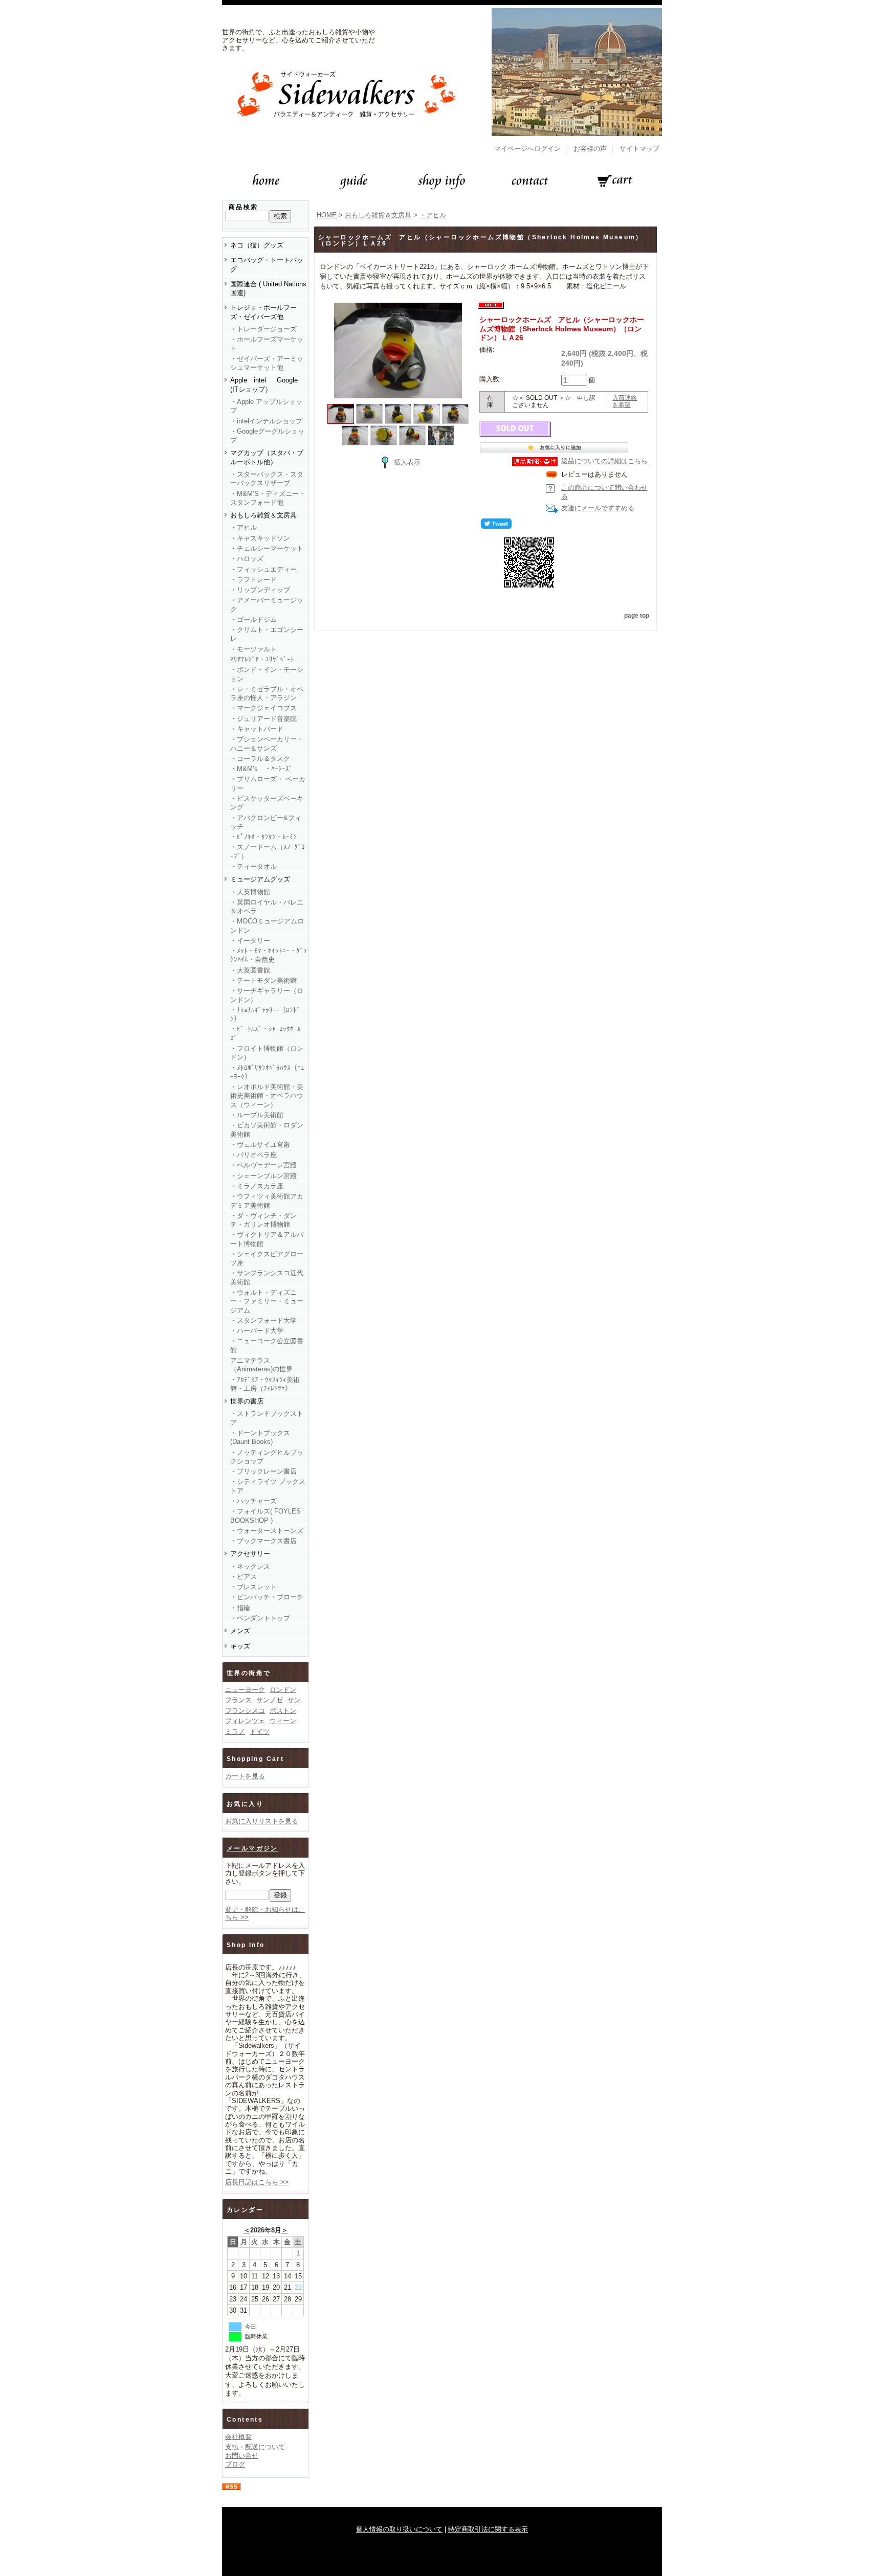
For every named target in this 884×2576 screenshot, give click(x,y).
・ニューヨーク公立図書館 (267, 1345)
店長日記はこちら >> (257, 2182)
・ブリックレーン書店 (263, 1471)
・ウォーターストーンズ (267, 1531)
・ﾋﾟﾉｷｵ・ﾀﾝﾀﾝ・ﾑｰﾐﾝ (263, 837)
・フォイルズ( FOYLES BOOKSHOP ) (266, 1516)
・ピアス (244, 1577)
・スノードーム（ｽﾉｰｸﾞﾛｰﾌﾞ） (268, 851)
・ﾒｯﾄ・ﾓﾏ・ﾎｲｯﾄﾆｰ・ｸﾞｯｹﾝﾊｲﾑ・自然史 (269, 955)
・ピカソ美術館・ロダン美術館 (267, 1129)
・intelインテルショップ (266, 421)
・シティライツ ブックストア (268, 1486)
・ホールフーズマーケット (267, 344)
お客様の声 (590, 149)
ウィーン (283, 1721)
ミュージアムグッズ (260, 879)
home (266, 181)
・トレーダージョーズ (263, 329)
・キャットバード (257, 729)
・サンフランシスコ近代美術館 (267, 1277)
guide (354, 181)
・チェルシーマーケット (267, 548)
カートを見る (245, 1776)
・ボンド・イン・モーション (267, 674)
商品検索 (244, 207)
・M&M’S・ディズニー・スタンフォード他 (268, 498)
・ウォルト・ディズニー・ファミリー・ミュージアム (267, 1301)
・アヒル (244, 527)
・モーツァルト (253, 649)
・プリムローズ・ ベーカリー (268, 783)
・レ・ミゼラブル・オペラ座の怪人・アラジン (267, 693)
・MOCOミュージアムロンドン (267, 925)
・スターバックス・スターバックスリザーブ (267, 479)
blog (442, 181)
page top (637, 616)
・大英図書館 (250, 970)
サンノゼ (270, 1700)
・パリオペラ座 (253, 1155)
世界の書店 (247, 1401)
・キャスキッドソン (260, 538)
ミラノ (235, 1732)
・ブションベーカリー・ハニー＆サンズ (267, 743)
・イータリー (250, 941)
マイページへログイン (527, 149)
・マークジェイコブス (263, 708)
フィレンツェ (245, 1721)
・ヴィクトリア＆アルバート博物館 (267, 1239)
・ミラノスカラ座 (257, 1186)
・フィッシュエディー (263, 569)
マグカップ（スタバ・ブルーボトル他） (267, 457)
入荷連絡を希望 (625, 401)
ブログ (235, 2464)
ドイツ (260, 1732)
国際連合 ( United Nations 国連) (269, 288)
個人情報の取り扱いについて (399, 2529)
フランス (238, 1700)
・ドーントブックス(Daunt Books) (260, 1437)
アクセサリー (250, 1554)
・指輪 (240, 1608)
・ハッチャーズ (253, 1501)
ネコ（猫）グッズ (257, 245)
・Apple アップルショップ (266, 406)
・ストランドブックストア (267, 1418)
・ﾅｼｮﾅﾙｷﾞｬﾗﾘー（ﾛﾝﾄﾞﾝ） (265, 1014)
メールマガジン (252, 1848)
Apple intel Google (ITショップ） (264, 385)
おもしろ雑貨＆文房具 (263, 515)
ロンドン (283, 1690)
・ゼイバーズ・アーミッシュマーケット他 (267, 363)
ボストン (283, 1711)
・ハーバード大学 (257, 1331)
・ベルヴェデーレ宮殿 (263, 1165)
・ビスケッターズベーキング (267, 803)
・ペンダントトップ (260, 1618)
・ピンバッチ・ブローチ (267, 1597)
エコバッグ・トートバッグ (267, 264)
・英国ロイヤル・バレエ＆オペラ (267, 907)
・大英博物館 (250, 892)
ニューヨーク (245, 1690)
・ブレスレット (253, 1587)
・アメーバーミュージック (267, 604)
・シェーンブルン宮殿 (263, 1176)
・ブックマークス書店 (263, 1541)
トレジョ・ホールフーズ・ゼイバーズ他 (263, 312)
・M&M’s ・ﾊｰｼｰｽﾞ (261, 769)
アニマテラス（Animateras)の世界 (261, 1365)
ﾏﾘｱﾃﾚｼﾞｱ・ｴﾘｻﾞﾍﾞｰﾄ (262, 659)
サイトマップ (639, 149)
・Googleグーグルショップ (267, 436)
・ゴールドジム (253, 619)
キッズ (240, 1646)
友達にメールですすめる (598, 508)
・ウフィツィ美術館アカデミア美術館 (267, 1201)
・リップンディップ (260, 590)
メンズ (240, 1631)
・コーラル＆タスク (260, 759)
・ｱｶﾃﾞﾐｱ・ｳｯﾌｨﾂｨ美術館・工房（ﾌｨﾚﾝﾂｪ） (265, 1384)
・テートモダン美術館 (263, 980)
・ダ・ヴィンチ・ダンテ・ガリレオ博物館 (263, 1220)
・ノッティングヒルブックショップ (267, 1457)
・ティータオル (253, 866)
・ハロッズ (247, 559)
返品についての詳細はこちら (604, 461)
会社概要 (238, 2437)
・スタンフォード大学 (263, 1320)
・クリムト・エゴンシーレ (267, 634)
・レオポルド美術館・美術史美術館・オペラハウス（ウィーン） (267, 1096)
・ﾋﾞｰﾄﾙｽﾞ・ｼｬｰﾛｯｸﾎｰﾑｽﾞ (266, 1033)
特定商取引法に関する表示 (488, 2529)
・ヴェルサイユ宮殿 (260, 1145)
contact (530, 181)
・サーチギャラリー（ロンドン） (267, 995)
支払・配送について (255, 2447)
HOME (327, 215)
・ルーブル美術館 (257, 1115)
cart (618, 181)
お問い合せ (242, 2456)
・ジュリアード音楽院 (263, 719)
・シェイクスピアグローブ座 (267, 1258)
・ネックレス (250, 1566)
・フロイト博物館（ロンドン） (267, 1053)
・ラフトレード (253, 580)
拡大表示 (407, 462)
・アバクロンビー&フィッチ (266, 822)
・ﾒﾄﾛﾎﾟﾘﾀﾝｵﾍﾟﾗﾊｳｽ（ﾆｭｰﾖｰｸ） (267, 1072)
